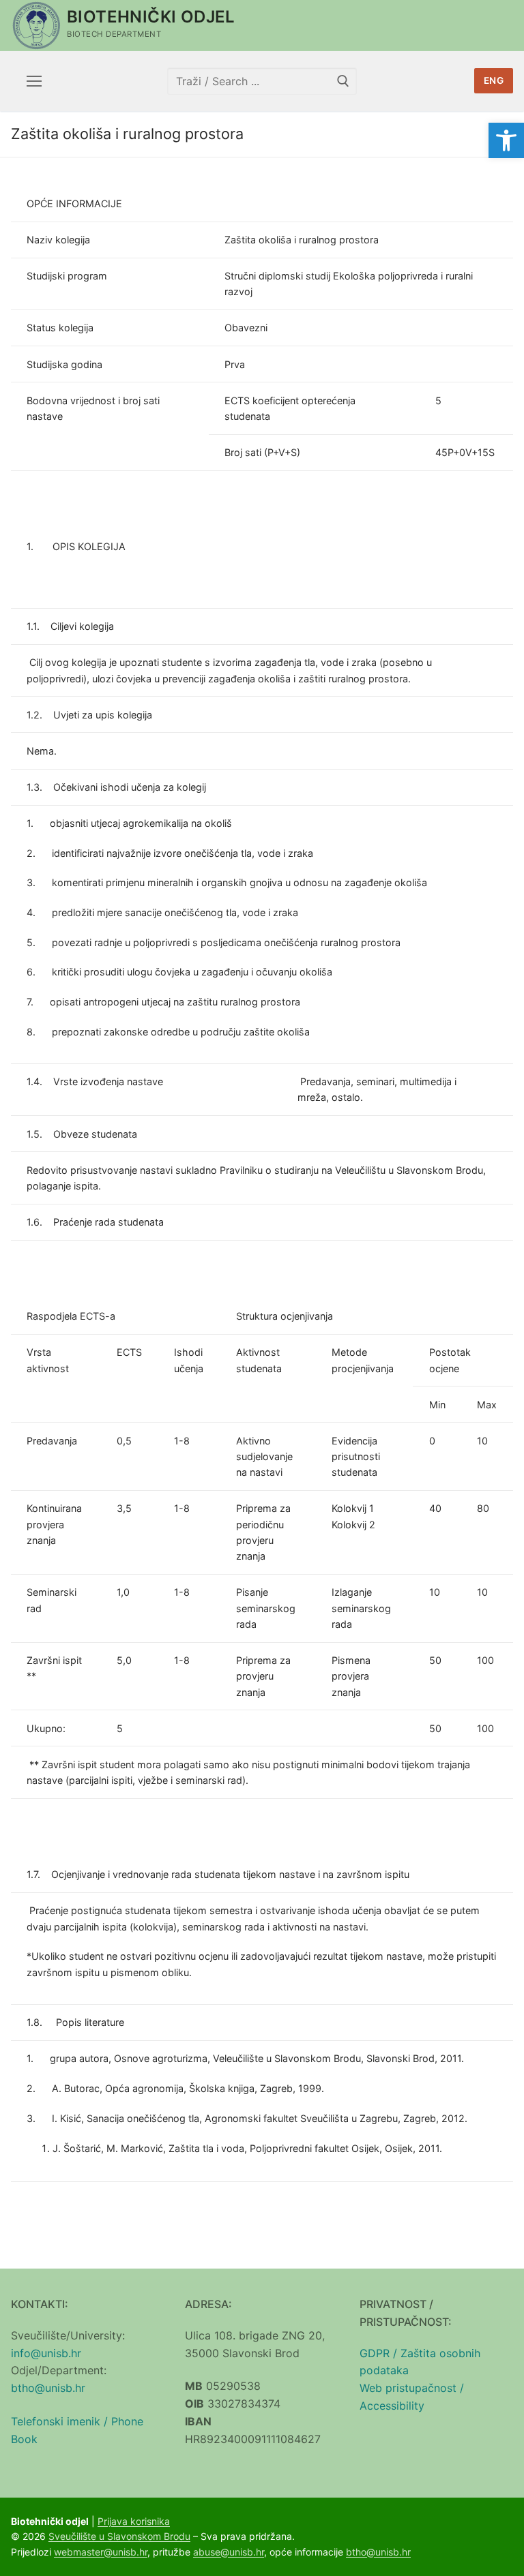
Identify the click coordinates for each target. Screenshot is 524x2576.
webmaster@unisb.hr (101, 2552)
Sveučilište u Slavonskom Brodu (119, 2536)
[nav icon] (34, 81)
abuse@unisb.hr (229, 2552)
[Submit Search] (343, 81)
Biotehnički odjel (151, 17)
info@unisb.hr (46, 2353)
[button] (506, 140)
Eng (494, 80)
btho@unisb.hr (48, 2388)
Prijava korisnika (134, 2521)
